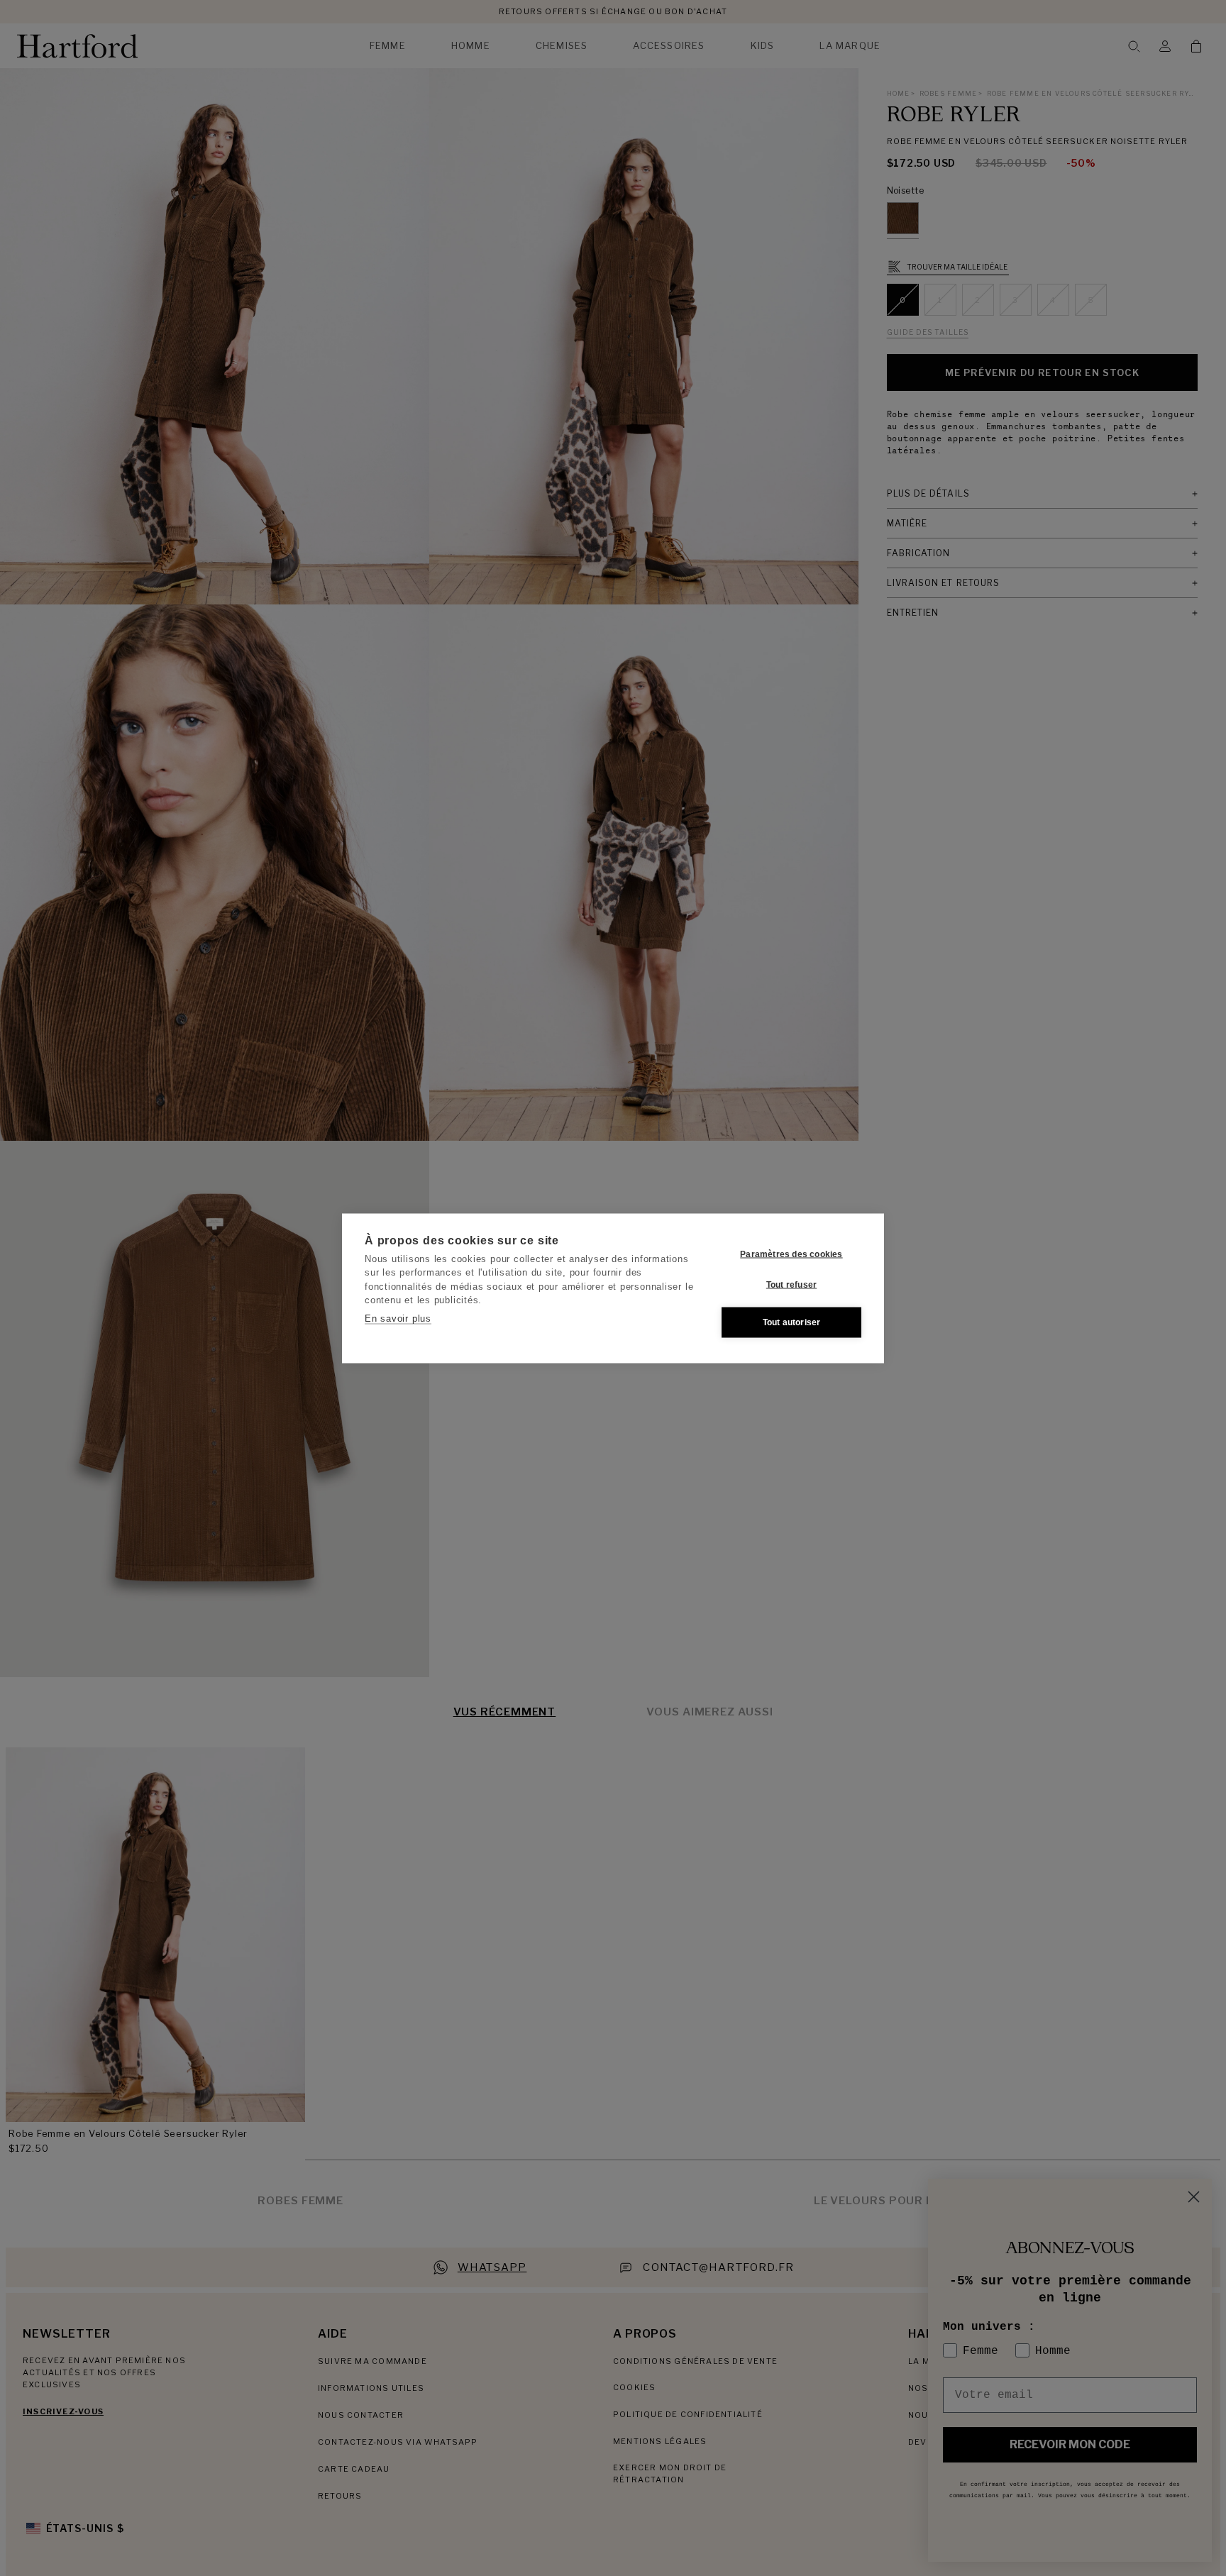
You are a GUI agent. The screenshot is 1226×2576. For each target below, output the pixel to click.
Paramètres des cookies (791, 1254)
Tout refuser (791, 1285)
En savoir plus (398, 1318)
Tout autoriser (792, 1322)
